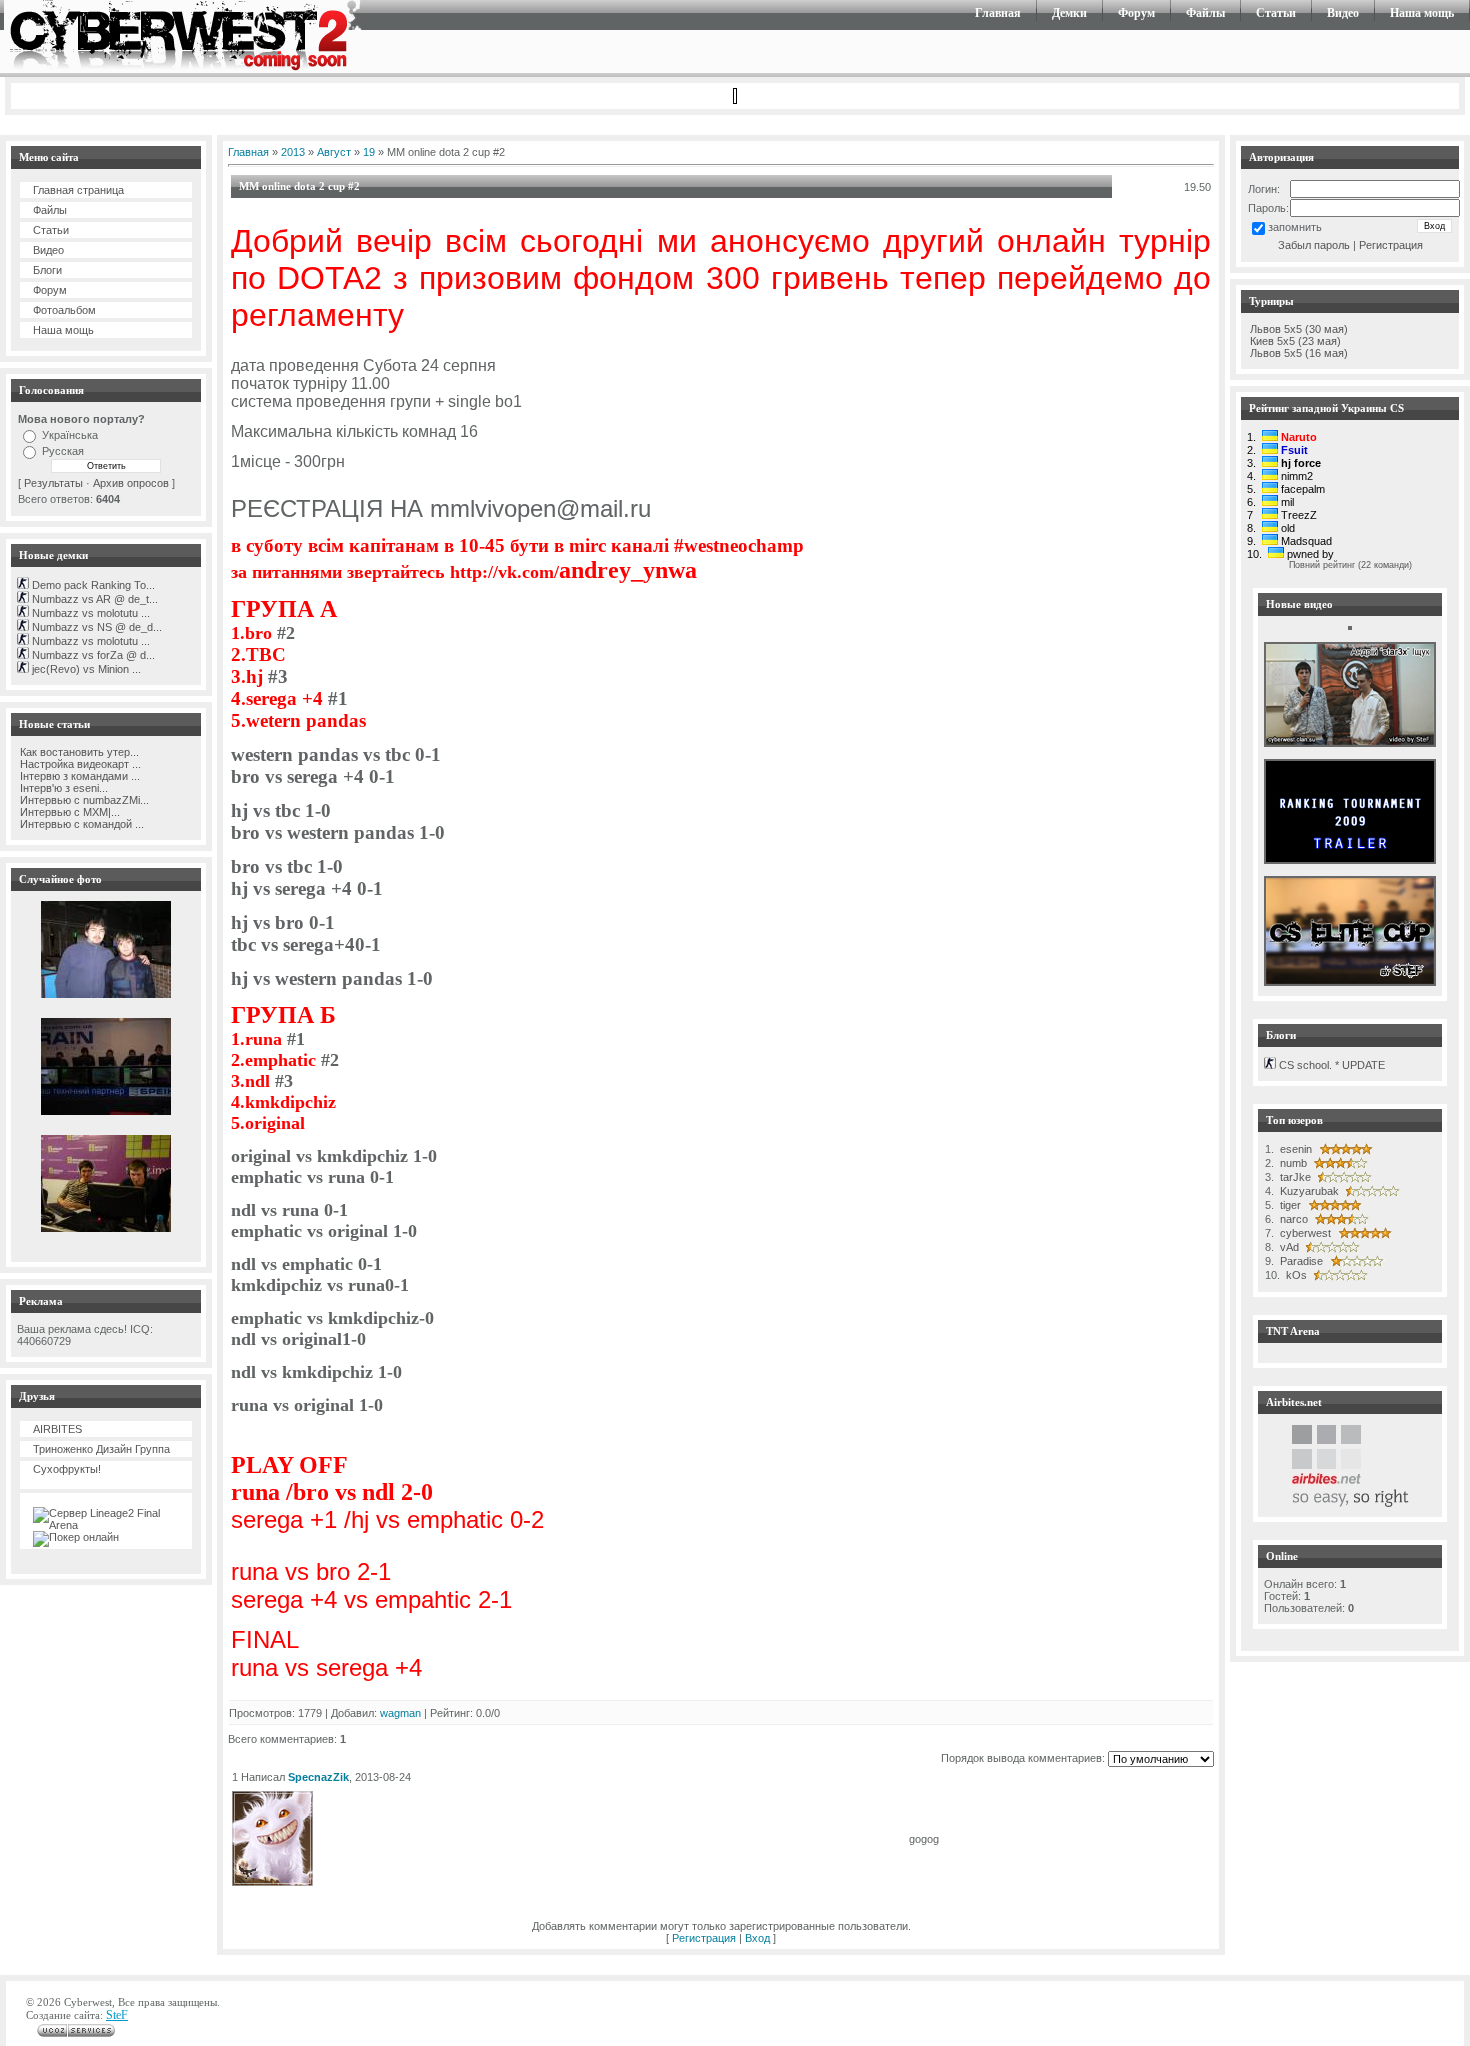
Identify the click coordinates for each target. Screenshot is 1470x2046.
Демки (1069, 13)
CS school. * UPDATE (1330, 1065)
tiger (1289, 1205)
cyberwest (1304, 1233)
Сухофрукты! (67, 1469)
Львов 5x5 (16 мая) (1299, 353)
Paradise (1300, 1261)
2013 (293, 152)
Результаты (53, 483)
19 (369, 152)
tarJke (1294, 1177)
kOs (1295, 1275)
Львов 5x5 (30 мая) (1299, 329)
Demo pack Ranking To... (92, 585)
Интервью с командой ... (80, 824)
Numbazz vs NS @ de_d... (95, 627)
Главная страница (78, 190)
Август (334, 152)
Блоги (47, 270)
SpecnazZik (318, 1777)
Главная (998, 13)
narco (1292, 1219)
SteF (117, 2015)
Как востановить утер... (78, 752)
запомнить (1295, 227)
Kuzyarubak (1308, 1191)
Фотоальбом (64, 310)
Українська (70, 435)
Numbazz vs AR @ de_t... (93, 599)
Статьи (1276, 13)
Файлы (1205, 13)
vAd (1288, 1247)
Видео (1343, 13)
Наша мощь (1422, 13)
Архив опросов (131, 483)
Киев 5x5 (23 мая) (1295, 341)
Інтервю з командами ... (78, 776)
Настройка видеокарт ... (79, 764)
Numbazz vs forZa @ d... (92, 655)
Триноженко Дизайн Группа (101, 1449)
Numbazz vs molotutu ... (89, 613)
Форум (1136, 13)
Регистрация (704, 1938)
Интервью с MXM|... (68, 812)
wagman (400, 1713)
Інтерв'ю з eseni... (62, 788)
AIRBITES (57, 1429)
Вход (757, 1938)
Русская (63, 451)
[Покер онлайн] (76, 1537)
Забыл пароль (1314, 245)
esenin (1294, 1149)
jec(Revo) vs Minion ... (85, 669)
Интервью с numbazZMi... (83, 800)
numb (1292, 1163)
